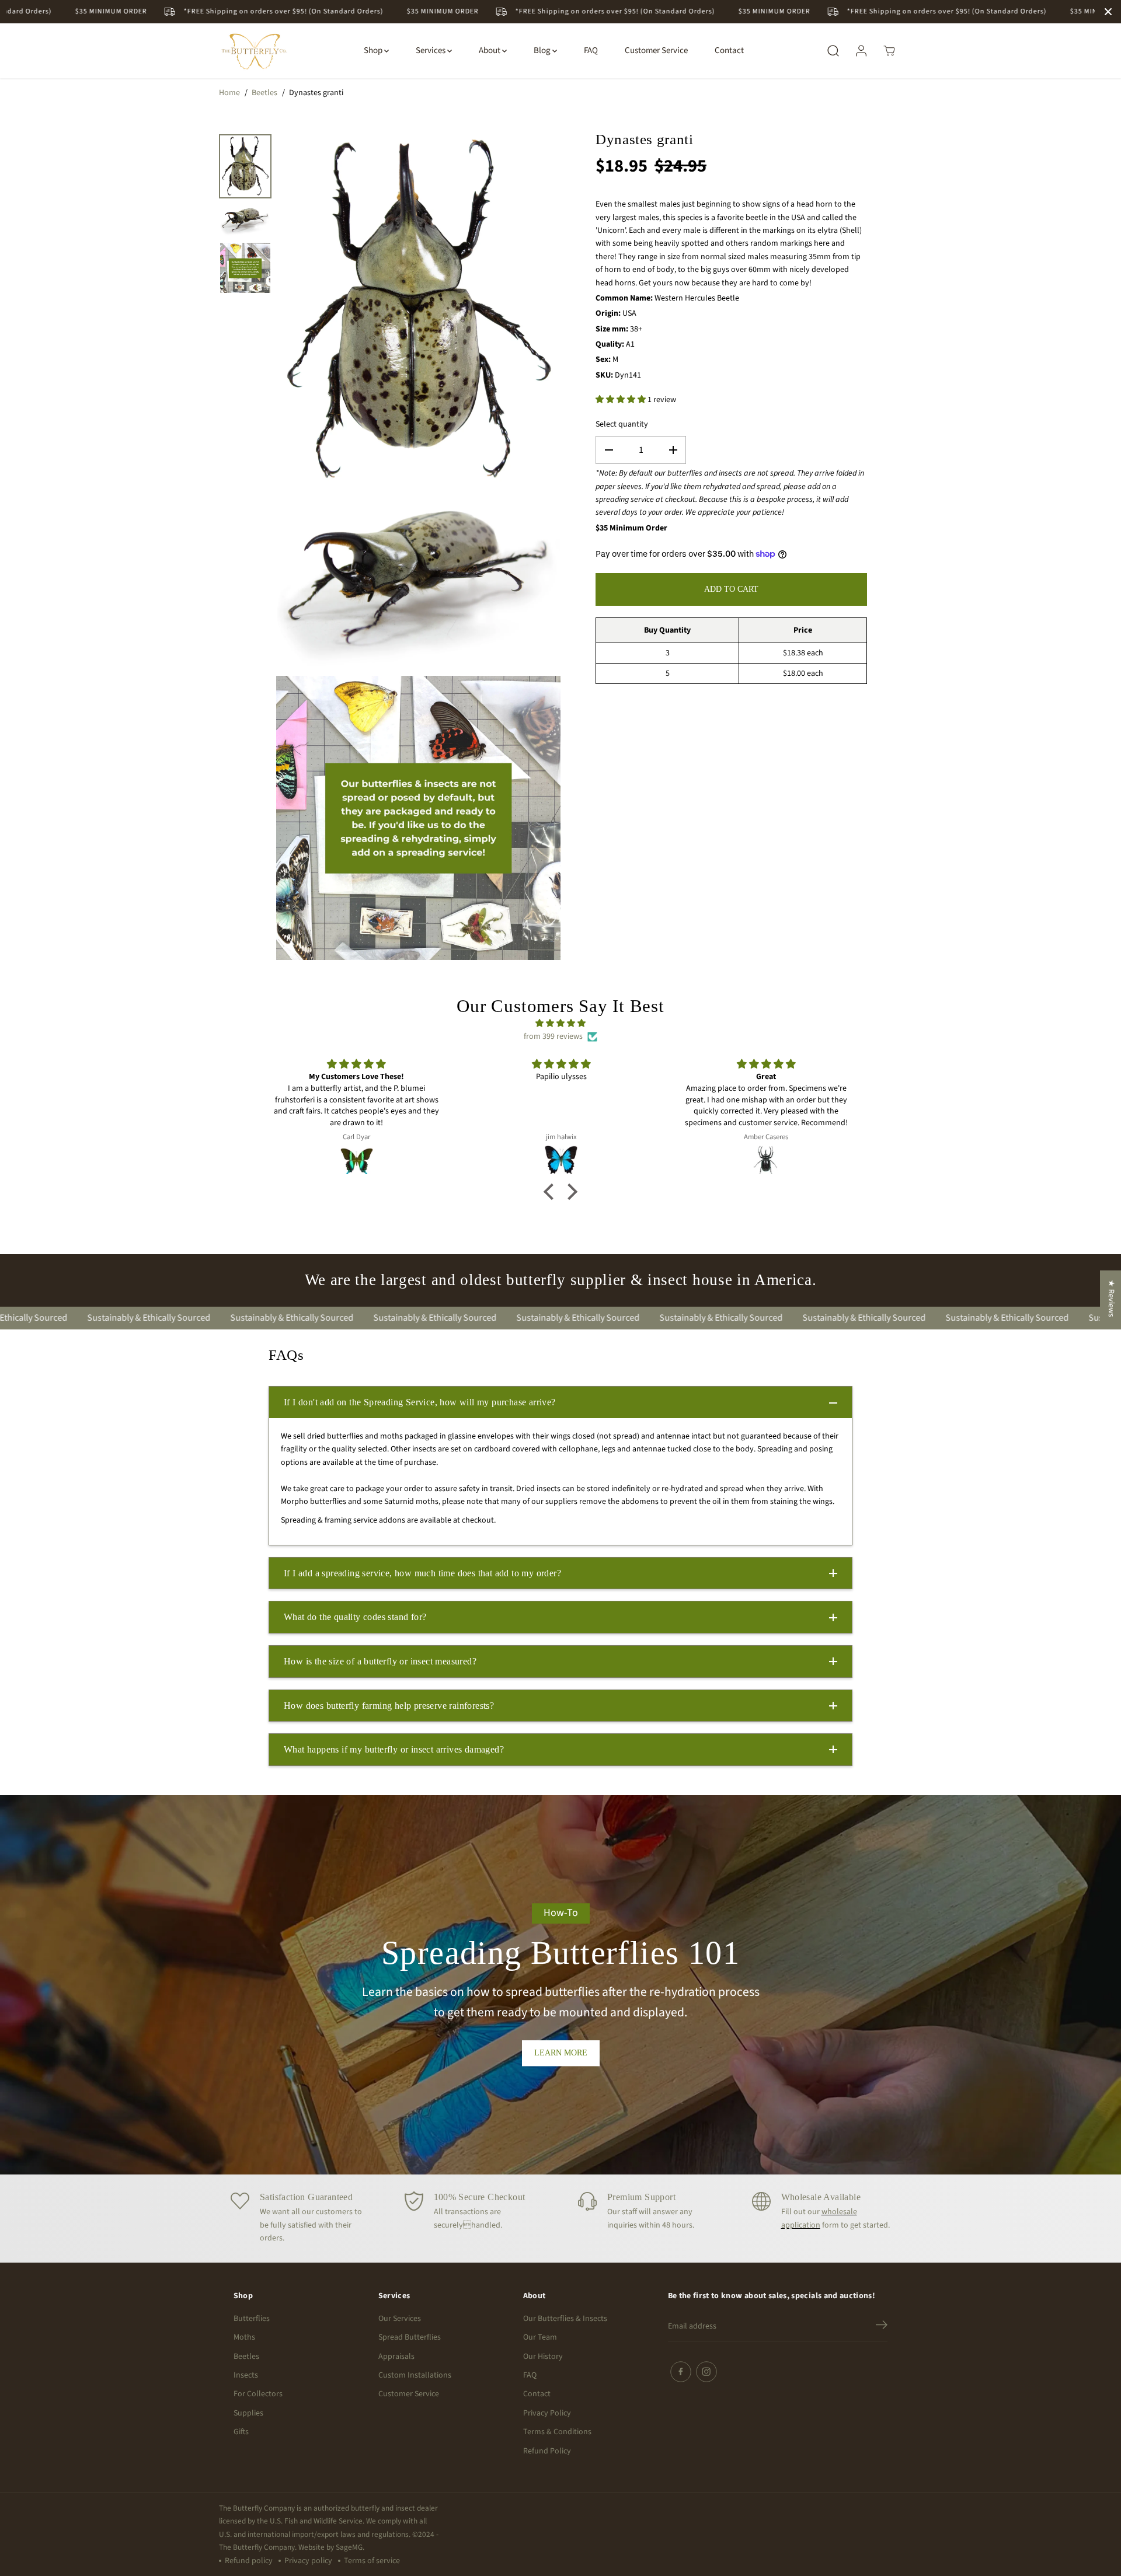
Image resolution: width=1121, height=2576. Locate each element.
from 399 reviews (553, 1036)
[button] (552, 1192)
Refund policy (249, 2561)
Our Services (400, 2319)
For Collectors (258, 2394)
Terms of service (372, 2561)
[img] (561, 1023)
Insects (246, 2375)
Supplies (248, 2413)
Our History (543, 2357)
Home (229, 93)
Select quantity (622, 424)
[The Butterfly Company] (254, 51)
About (490, 50)
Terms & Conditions (557, 2432)
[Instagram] (706, 2372)
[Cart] (889, 51)
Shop (374, 50)
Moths (244, 2337)
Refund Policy (547, 2451)
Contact (729, 50)
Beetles (264, 93)
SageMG (349, 2547)
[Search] (833, 51)
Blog (543, 50)
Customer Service (656, 50)
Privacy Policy (547, 2413)
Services (431, 50)
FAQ (591, 50)
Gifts (241, 2432)
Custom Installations (415, 2375)
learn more (561, 2053)
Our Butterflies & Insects (565, 2319)
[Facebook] (681, 2372)
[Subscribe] (882, 2327)
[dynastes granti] (418, 310)
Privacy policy (308, 2561)
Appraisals (396, 2357)
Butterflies (252, 2319)
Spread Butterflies (410, 2337)
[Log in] (861, 51)
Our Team (540, 2337)
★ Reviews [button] (1111, 1299)
